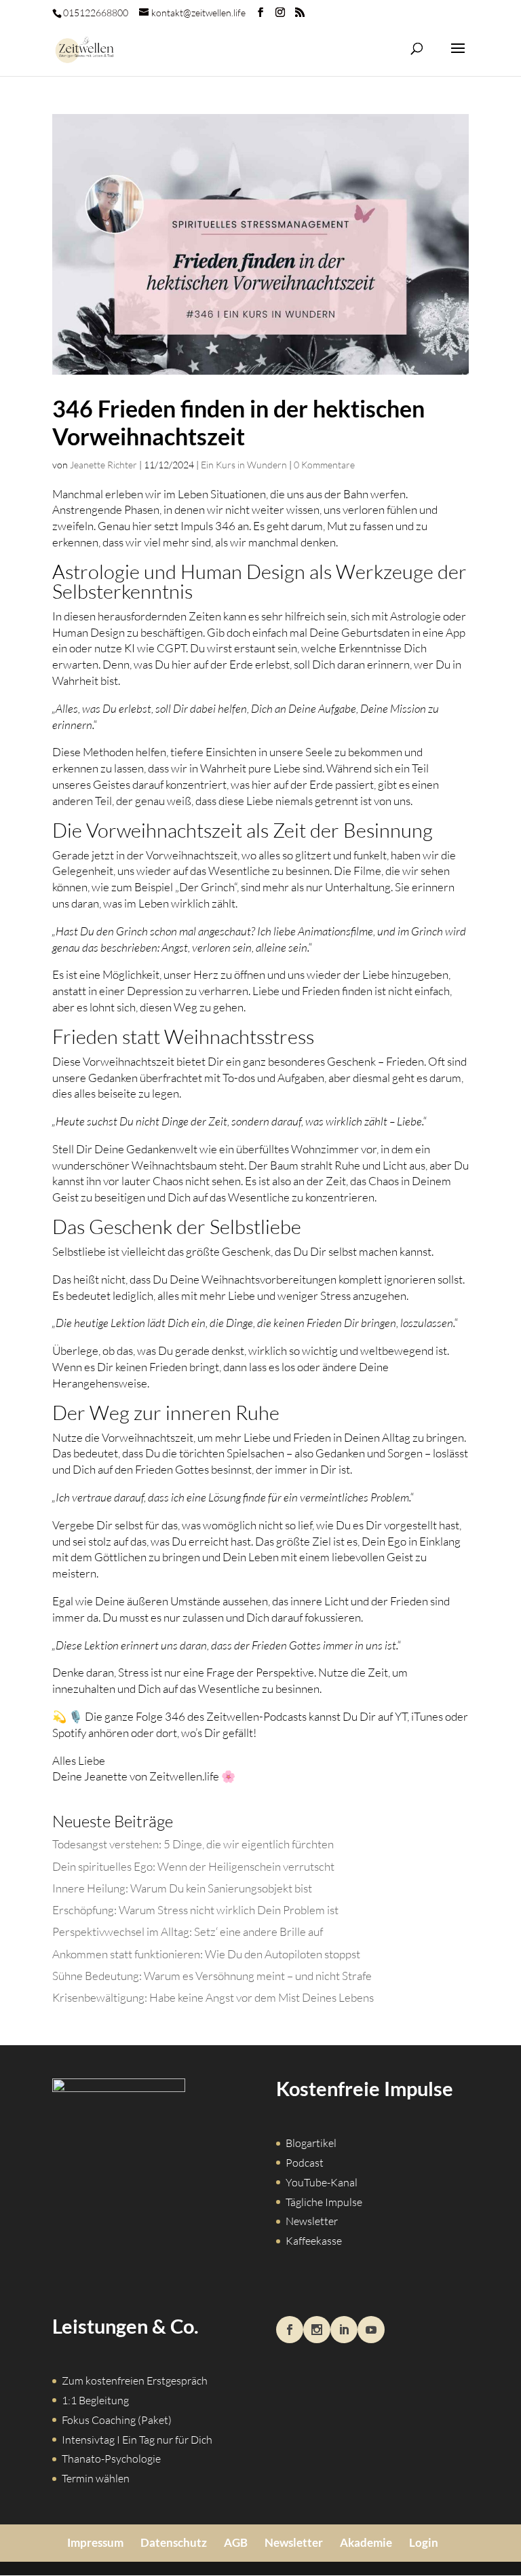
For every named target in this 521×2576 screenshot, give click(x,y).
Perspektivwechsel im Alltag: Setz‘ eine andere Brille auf (188, 1931)
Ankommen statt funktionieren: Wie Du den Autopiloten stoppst (206, 1954)
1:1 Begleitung (95, 2400)
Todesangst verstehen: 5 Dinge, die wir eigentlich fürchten (193, 1844)
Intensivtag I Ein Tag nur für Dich (137, 2440)
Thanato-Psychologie (111, 2459)
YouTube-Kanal (322, 2182)
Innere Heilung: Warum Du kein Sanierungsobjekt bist (182, 1888)
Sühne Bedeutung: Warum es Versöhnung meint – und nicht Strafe (212, 1976)
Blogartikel (311, 2143)
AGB (236, 2542)
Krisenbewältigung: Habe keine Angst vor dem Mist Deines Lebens (213, 1997)
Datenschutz (174, 2542)
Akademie (366, 2542)
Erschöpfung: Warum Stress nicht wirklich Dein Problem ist (195, 1910)
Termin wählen (96, 2478)
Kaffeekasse (314, 2241)
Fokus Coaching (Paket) (117, 2420)
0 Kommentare (324, 465)
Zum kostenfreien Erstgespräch (135, 2381)
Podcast (305, 2163)
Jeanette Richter (103, 465)
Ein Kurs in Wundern (244, 465)
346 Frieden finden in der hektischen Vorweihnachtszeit (238, 422)
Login (424, 2542)
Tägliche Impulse (324, 2202)
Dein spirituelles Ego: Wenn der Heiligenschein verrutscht (193, 1866)
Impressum (95, 2542)
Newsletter (312, 2221)
